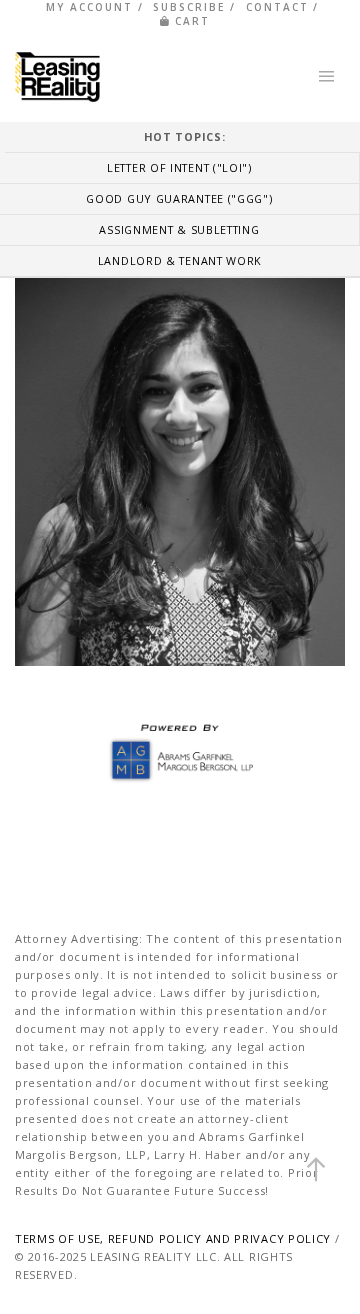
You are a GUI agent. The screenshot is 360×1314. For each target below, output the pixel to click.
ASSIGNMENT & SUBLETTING (179, 229)
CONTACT (277, 7)
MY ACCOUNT (89, 7)
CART (192, 21)
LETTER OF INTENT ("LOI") (179, 167)
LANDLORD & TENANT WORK (180, 260)
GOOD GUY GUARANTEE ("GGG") (179, 198)
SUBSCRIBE (189, 7)
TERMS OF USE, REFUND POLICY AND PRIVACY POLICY (173, 1238)
